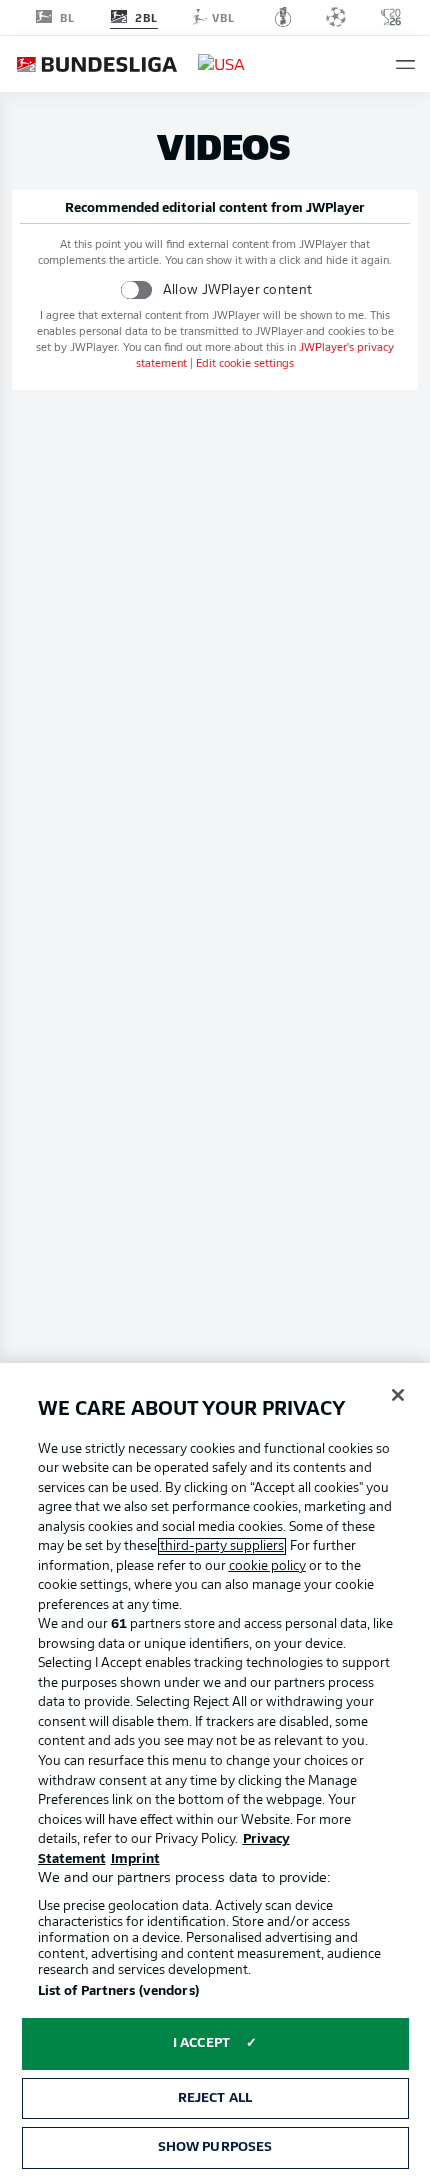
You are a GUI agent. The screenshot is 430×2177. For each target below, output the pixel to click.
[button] (405, 64)
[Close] (398, 1395)
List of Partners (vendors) (118, 1991)
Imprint (135, 1859)
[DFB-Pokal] (283, 17)
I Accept (201, 2043)
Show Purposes (215, 2147)
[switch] (136, 289)
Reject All (215, 2098)
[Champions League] (336, 17)
